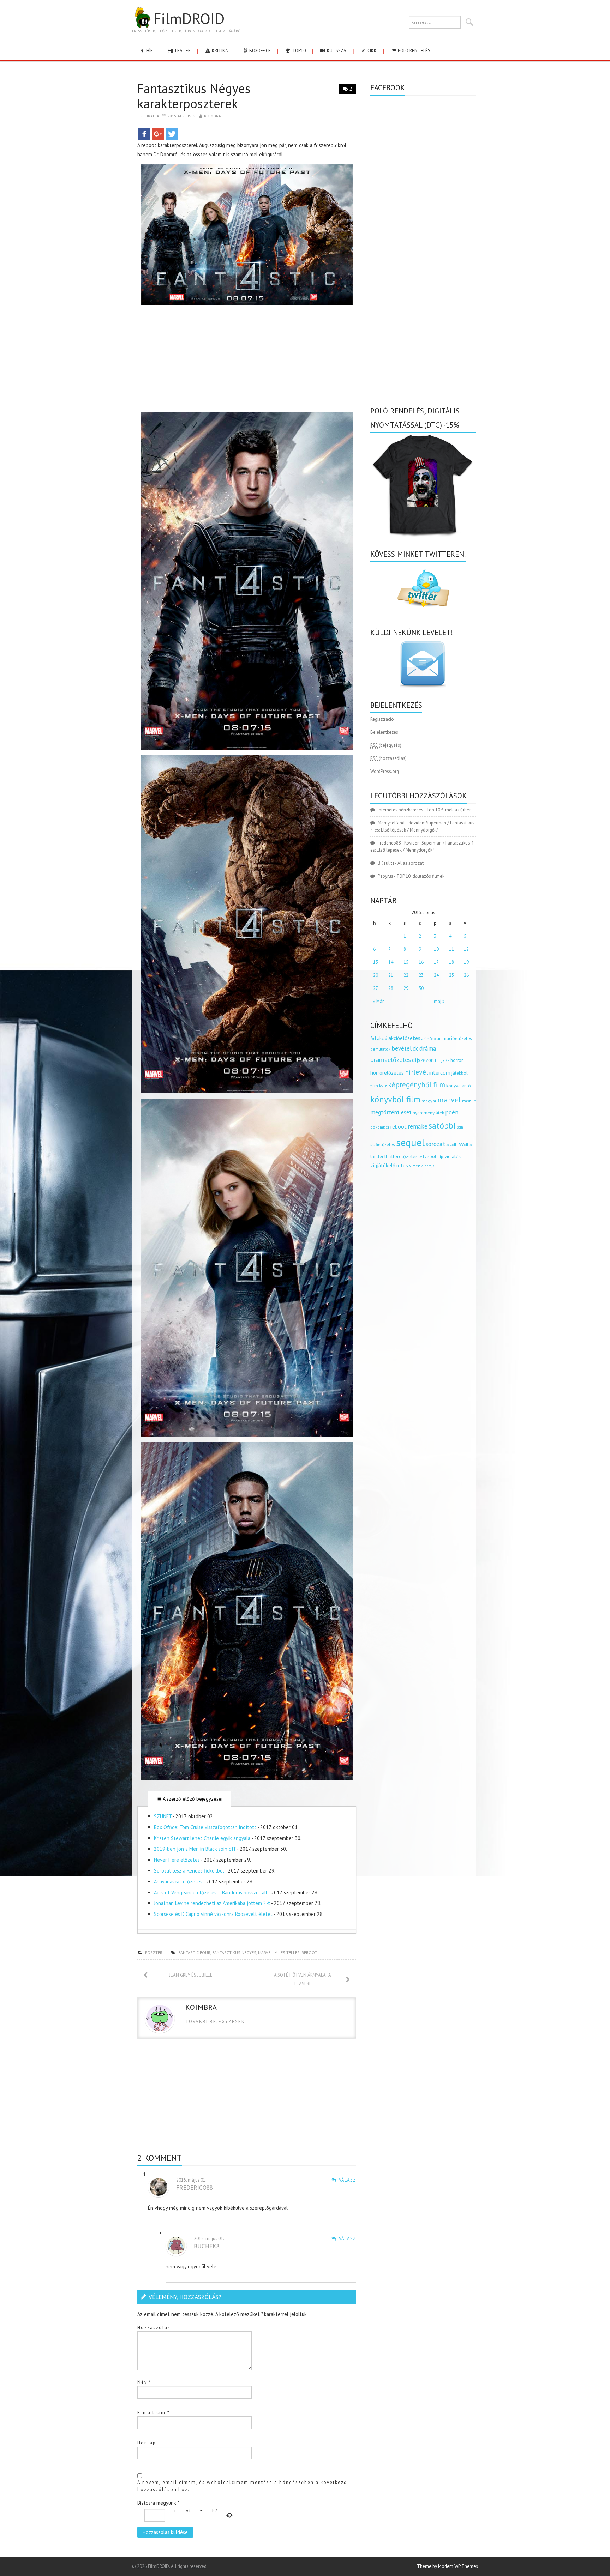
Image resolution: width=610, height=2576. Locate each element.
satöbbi (442, 1126)
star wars (459, 1144)
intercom (440, 1072)
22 (406, 975)
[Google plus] (158, 134)
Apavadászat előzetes (178, 1882)
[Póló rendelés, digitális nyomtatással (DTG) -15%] (423, 484)
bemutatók (380, 1049)
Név (144, 2382)
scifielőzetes (383, 1145)
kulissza (336, 51)
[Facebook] (144, 134)
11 (451, 949)
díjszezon (423, 1060)
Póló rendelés (414, 51)
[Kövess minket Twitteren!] (423, 588)
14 (391, 962)
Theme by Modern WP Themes (447, 2566)
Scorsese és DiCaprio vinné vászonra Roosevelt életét (213, 1914)
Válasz (348, 2180)
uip (440, 1157)
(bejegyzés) (386, 745)
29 (406, 988)
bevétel (402, 1048)
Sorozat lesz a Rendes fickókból (189, 1871)
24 (436, 975)
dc (415, 1048)
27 (376, 988)
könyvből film (395, 1099)
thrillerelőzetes (401, 1156)
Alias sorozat (411, 863)
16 (421, 962)
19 (466, 962)
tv (420, 1157)
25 (451, 975)
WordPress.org (385, 771)
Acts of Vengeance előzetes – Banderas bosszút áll (211, 1892)
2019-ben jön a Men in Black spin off (195, 1849)
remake (418, 1126)
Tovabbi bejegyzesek (215, 2022)
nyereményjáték (428, 1113)
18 (451, 962)
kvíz (383, 1086)
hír (149, 51)
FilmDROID (189, 18)
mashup (469, 1101)
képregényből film (417, 1085)
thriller (377, 1157)
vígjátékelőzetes (389, 1165)
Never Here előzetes (177, 1860)
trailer (182, 51)
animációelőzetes (454, 1038)
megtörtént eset (391, 1112)
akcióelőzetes (404, 1038)
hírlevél (417, 1072)
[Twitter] (172, 134)
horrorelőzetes (387, 1073)
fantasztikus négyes (234, 1952)
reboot (309, 1952)
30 (421, 988)
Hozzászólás (154, 2327)
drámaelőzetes (391, 1060)
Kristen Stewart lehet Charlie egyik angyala (202, 1838)
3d (373, 1038)
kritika (219, 51)
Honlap (147, 2443)
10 (436, 949)
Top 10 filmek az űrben (449, 810)
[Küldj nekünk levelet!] (423, 664)
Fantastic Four (194, 1952)
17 (436, 962)
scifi (460, 1127)
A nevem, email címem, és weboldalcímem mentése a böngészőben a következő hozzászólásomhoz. (242, 2486)
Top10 (298, 51)
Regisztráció (382, 719)
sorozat (435, 1144)
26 (466, 975)
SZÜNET (163, 1816)
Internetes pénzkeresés (400, 810)
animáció (429, 1039)
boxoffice (259, 51)
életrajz (428, 1166)
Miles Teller (287, 1952)
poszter (154, 1952)
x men (415, 1166)
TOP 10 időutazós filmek (420, 876)
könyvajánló (459, 1086)
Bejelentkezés (384, 732)
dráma (428, 1048)
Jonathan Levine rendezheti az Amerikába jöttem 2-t (212, 1903)
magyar (429, 1101)
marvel (265, 1952)
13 (376, 962)
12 (466, 949)
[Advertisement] (247, 360)
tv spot (430, 1157)
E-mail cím (154, 2412)
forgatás (442, 1060)
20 (376, 975)
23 (421, 975)
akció (382, 1038)
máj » (439, 1001)
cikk (372, 51)
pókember (380, 1127)
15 (406, 962)
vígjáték (453, 1156)
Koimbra (213, 116)
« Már (378, 1001)
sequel (410, 1142)
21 (391, 975)
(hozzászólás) (388, 758)
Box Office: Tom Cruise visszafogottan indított (205, 1827)
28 (391, 988)
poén (452, 1112)
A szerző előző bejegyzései (192, 1799)
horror (457, 1060)
